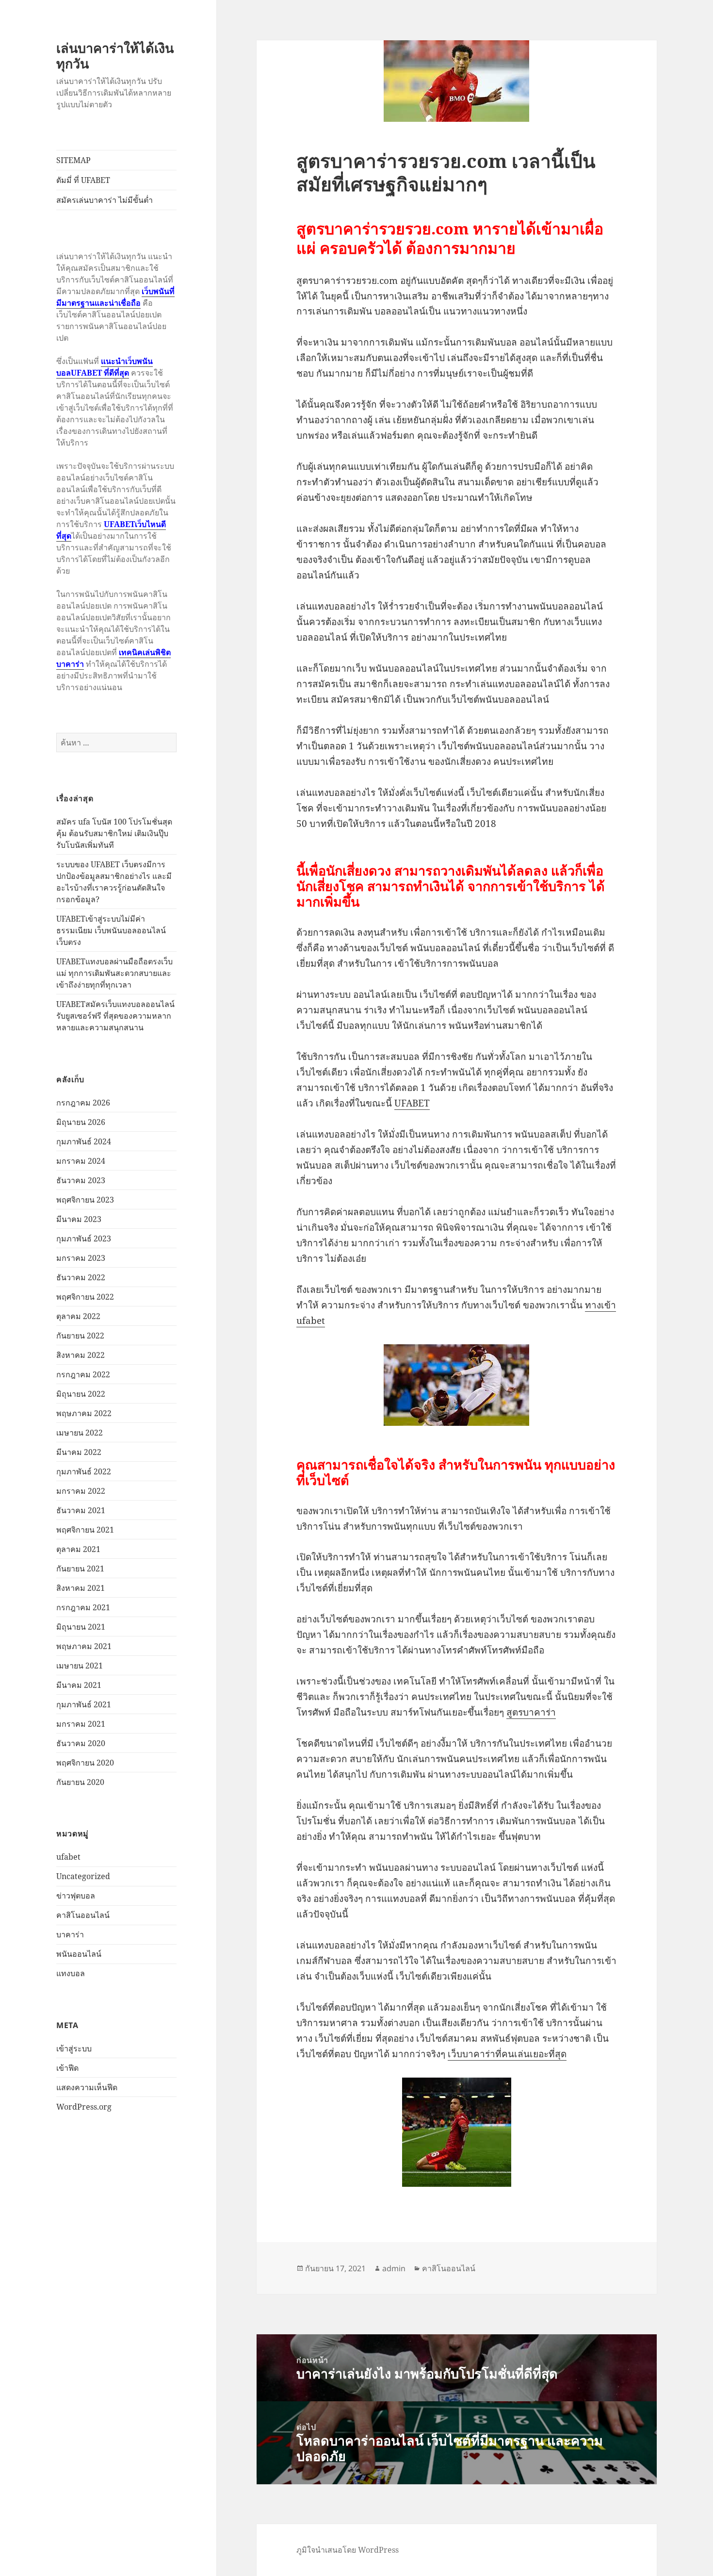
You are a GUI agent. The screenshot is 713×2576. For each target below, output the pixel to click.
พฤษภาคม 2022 (84, 1413)
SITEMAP (73, 160)
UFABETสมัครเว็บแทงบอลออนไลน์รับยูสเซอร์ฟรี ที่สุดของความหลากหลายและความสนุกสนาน (115, 1016)
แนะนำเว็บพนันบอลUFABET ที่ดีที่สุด (105, 367)
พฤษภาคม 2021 (84, 1646)
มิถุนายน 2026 (81, 1122)
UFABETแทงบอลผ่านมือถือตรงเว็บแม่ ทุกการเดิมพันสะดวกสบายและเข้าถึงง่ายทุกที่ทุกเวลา (114, 973)
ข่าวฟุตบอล (76, 1896)
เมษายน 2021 (80, 1666)
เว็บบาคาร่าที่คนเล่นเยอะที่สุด (507, 2054)
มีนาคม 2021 (79, 1685)
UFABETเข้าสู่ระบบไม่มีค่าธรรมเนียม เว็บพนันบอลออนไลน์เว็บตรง (111, 930)
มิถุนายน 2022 (81, 1394)
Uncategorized (83, 1876)
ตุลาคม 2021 (78, 1549)
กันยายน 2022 (80, 1336)
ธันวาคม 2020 (81, 1743)
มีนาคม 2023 (79, 1219)
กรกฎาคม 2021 (83, 1607)
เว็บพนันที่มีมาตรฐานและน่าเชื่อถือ (115, 297)
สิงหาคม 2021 (81, 1588)
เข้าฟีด (67, 2068)
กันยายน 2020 (80, 1782)
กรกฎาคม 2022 (83, 1374)
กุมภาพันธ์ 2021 (84, 1704)
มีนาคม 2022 (79, 1452)
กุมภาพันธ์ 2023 (84, 1238)
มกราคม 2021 (81, 1724)
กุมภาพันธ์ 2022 (84, 1471)
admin (394, 2268)
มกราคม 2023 (81, 1258)
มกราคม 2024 (81, 1161)
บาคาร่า (70, 1934)
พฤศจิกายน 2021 (85, 1530)
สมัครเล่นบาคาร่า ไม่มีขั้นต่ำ (105, 200)
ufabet (68, 1857)
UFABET (412, 1103)
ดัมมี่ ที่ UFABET (83, 180)
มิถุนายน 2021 (81, 1627)
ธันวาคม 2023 (81, 1180)
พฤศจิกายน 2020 (85, 1763)
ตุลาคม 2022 (78, 1316)
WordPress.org (84, 2107)
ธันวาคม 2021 (81, 1510)
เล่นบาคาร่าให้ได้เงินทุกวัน (115, 56)
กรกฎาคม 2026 (83, 1103)
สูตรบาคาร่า (531, 1712)
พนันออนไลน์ (79, 1954)
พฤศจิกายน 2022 (85, 1297)
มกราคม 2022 (81, 1491)
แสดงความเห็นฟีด (87, 2087)
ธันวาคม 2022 (81, 1277)
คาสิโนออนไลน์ (83, 1915)
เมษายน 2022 (80, 1433)
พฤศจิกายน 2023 (85, 1200)
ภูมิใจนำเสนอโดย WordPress (348, 2550)
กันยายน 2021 (80, 1569)
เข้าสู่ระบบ (74, 2048)
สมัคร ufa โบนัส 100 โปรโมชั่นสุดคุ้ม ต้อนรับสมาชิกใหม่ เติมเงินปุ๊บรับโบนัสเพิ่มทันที (114, 833)
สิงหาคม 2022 (81, 1355)
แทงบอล (71, 1973)
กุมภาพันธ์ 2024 (84, 1141)
